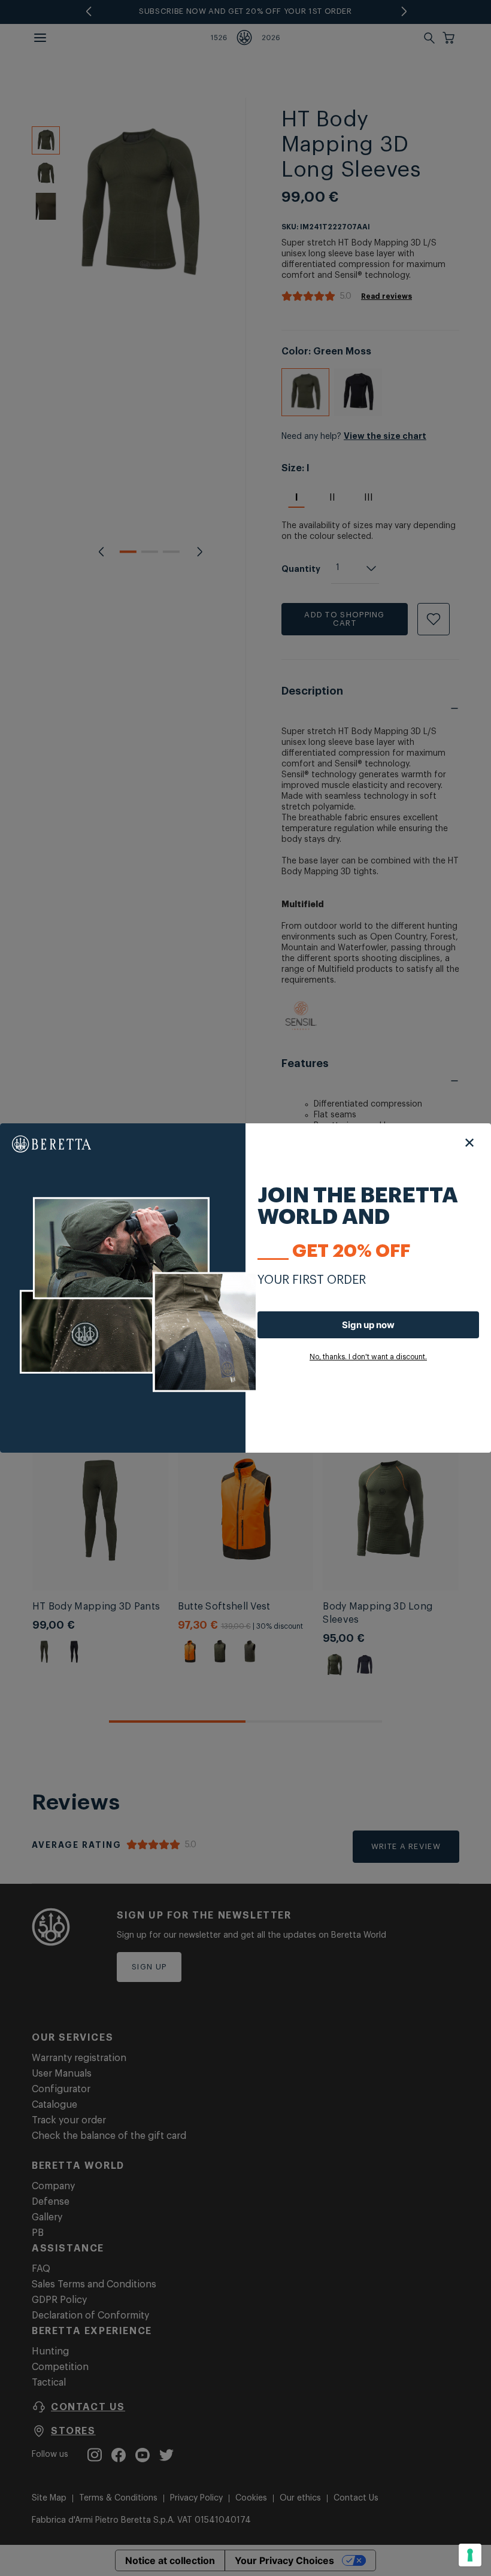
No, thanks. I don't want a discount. (368, 1357)
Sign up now (368, 1325)
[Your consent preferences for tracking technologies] (470, 2555)
